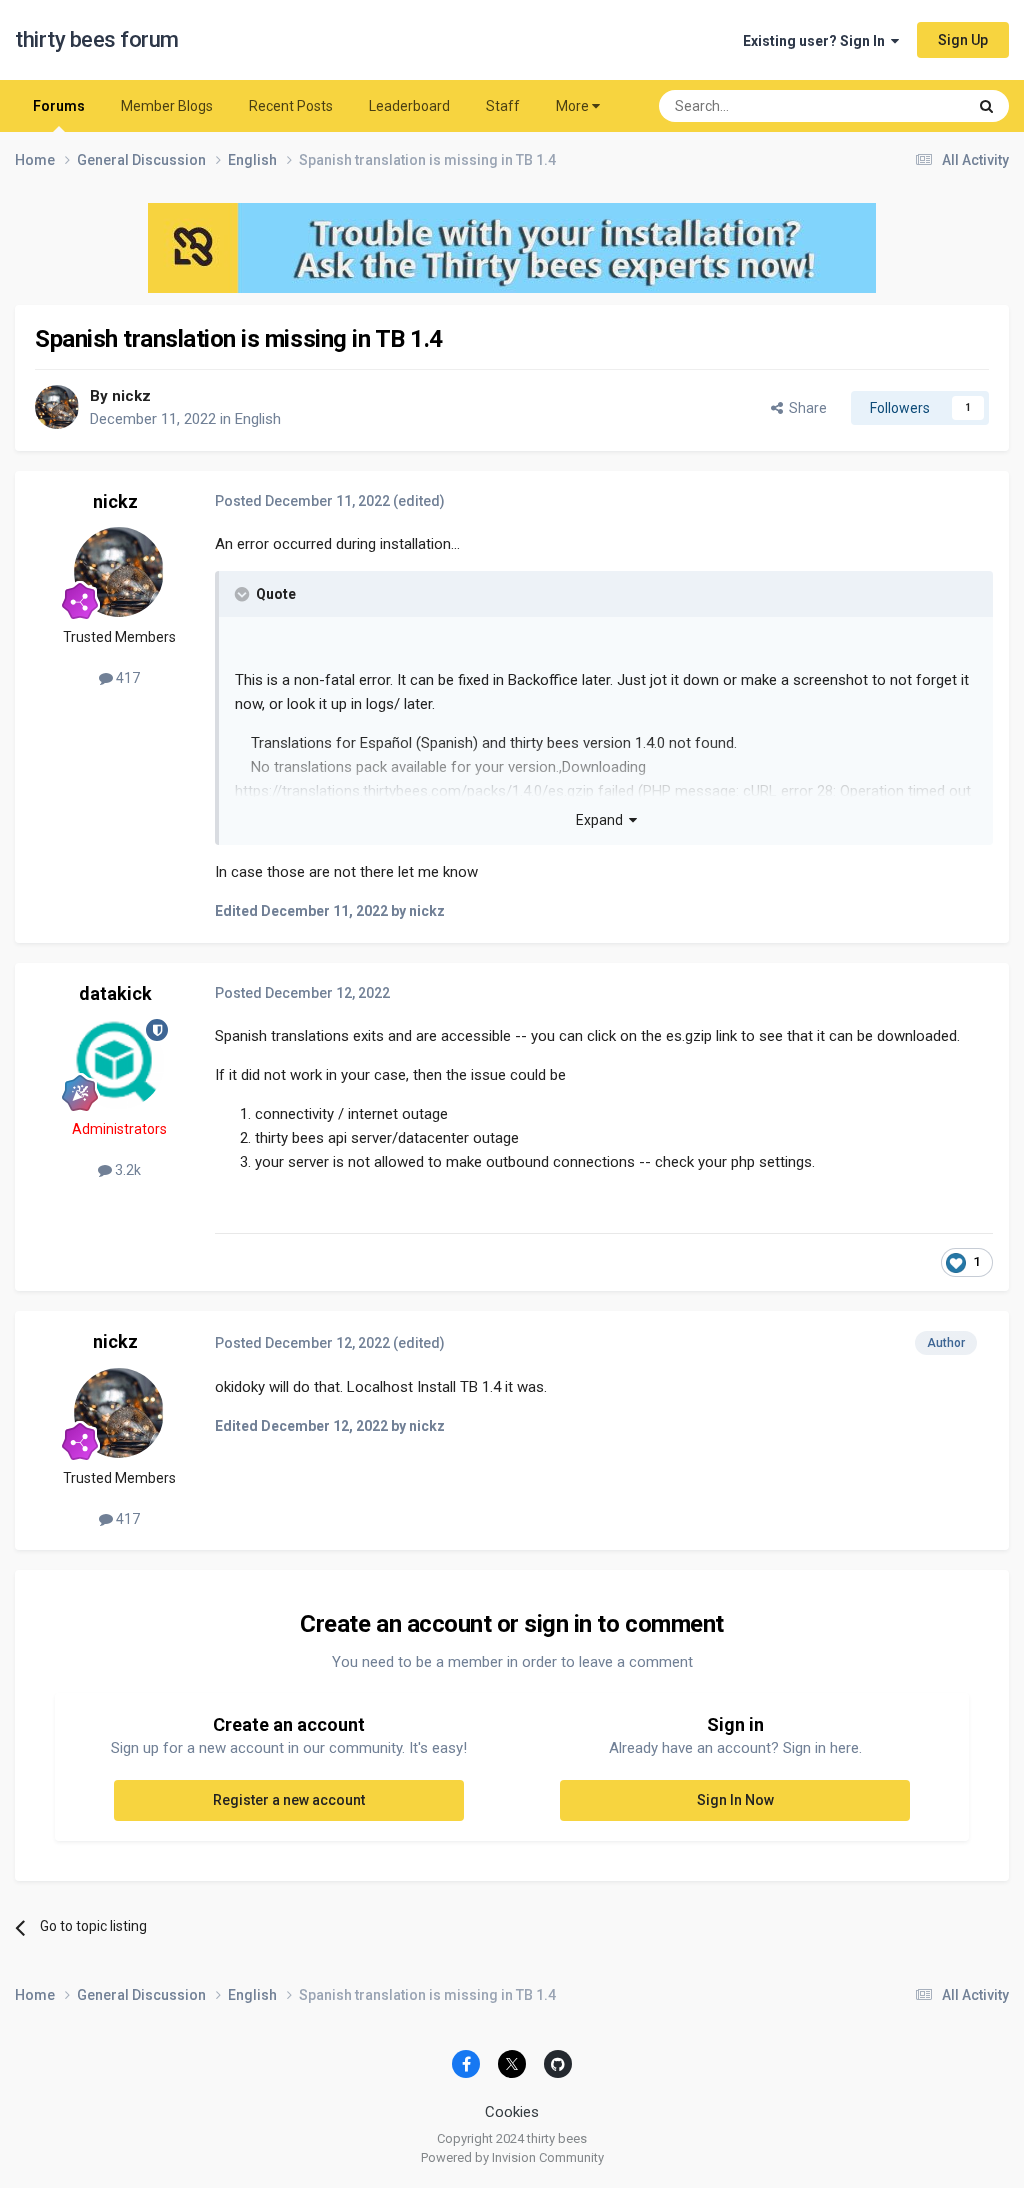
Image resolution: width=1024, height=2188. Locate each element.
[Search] (986, 106)
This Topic (909, 106)
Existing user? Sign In (817, 41)
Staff (503, 106)
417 (126, 678)
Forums (59, 106)
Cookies (512, 2112)
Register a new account (289, 1800)
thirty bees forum (97, 39)
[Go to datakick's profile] (119, 1064)
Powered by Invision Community (512, 2157)
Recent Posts (291, 106)
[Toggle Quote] (244, 594)
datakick (115, 993)
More (572, 106)
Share (805, 408)
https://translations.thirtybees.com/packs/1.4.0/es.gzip (414, 791)
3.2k (126, 1170)
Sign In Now (735, 1800)
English (258, 419)
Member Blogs (167, 106)
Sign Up (963, 40)
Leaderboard (409, 106)
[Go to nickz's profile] (57, 407)
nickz (131, 396)
